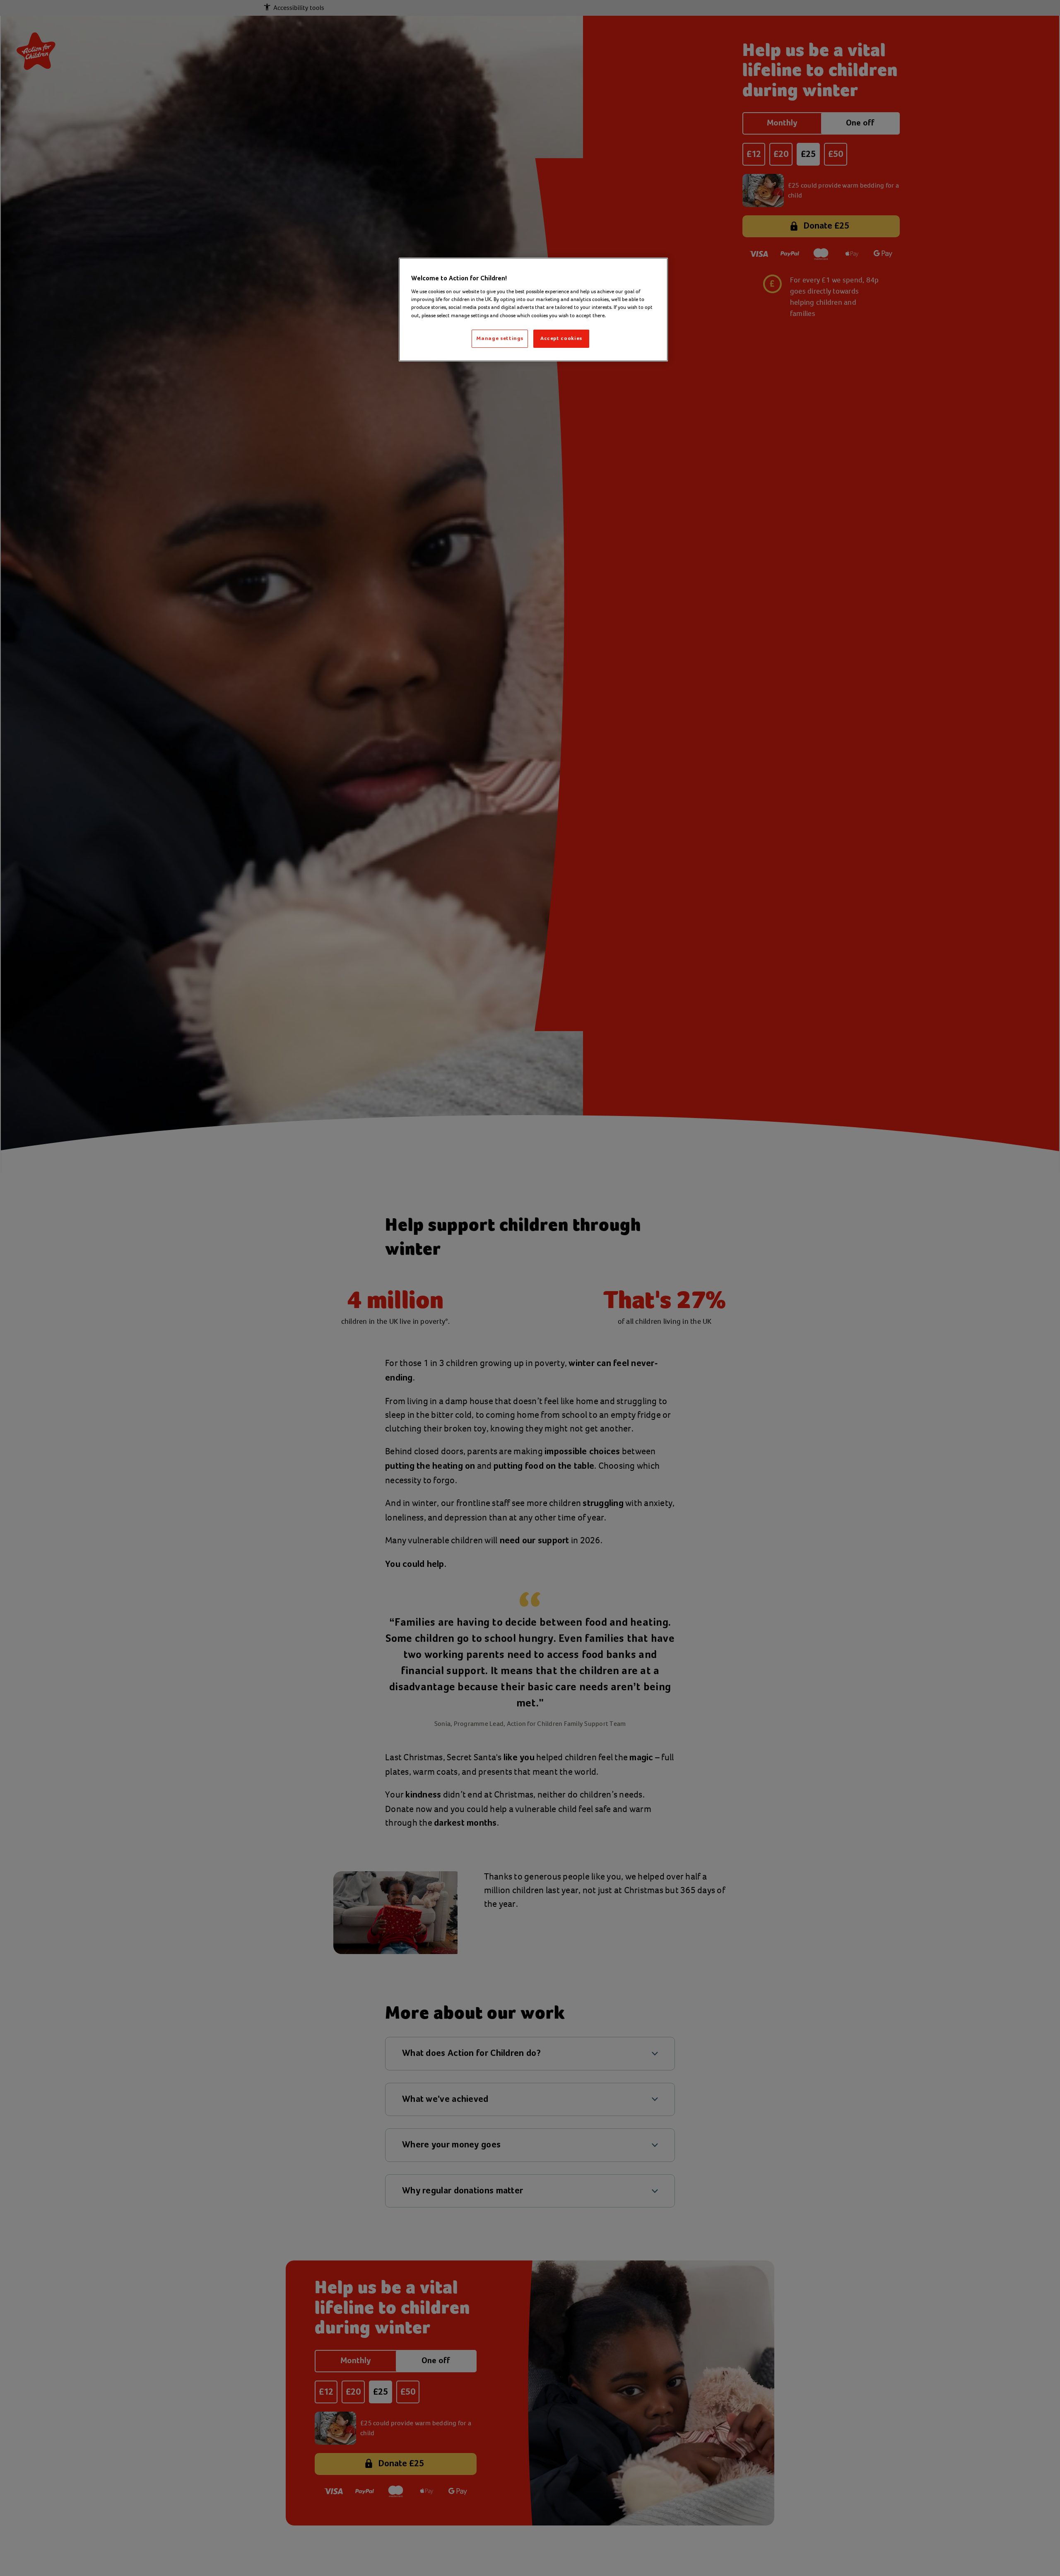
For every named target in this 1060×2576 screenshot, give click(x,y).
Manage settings (500, 339)
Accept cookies (561, 339)
